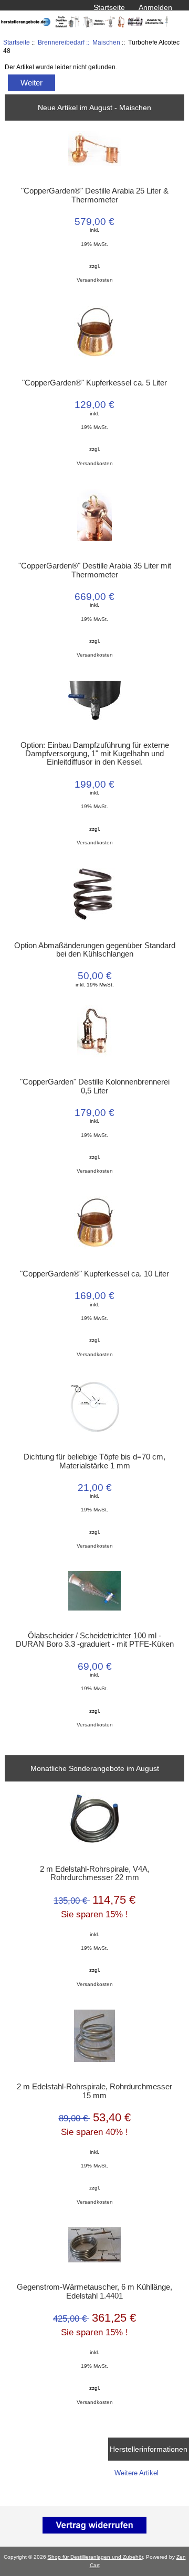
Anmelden (155, 7)
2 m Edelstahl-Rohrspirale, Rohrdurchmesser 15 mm (94, 2091)
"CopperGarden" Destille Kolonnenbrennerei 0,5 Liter (95, 1086)
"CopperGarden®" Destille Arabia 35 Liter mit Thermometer (95, 570)
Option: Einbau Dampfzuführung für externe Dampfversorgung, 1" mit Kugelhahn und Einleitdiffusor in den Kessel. (95, 754)
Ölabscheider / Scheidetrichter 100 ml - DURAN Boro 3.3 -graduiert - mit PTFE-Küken (95, 1640)
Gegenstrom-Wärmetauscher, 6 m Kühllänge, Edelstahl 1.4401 (94, 2291)
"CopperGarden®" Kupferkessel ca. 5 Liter (94, 383)
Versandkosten (95, 280)
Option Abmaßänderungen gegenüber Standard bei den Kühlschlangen (94, 950)
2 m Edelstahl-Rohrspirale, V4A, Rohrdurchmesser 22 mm (95, 1873)
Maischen (106, 42)
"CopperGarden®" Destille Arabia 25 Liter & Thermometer (95, 195)
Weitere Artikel (136, 2473)
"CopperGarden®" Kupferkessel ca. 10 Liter (94, 1274)
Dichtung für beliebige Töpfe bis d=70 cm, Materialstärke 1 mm (94, 1461)
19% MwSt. (94, 244)
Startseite (109, 7)
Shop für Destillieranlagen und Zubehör (95, 2557)
